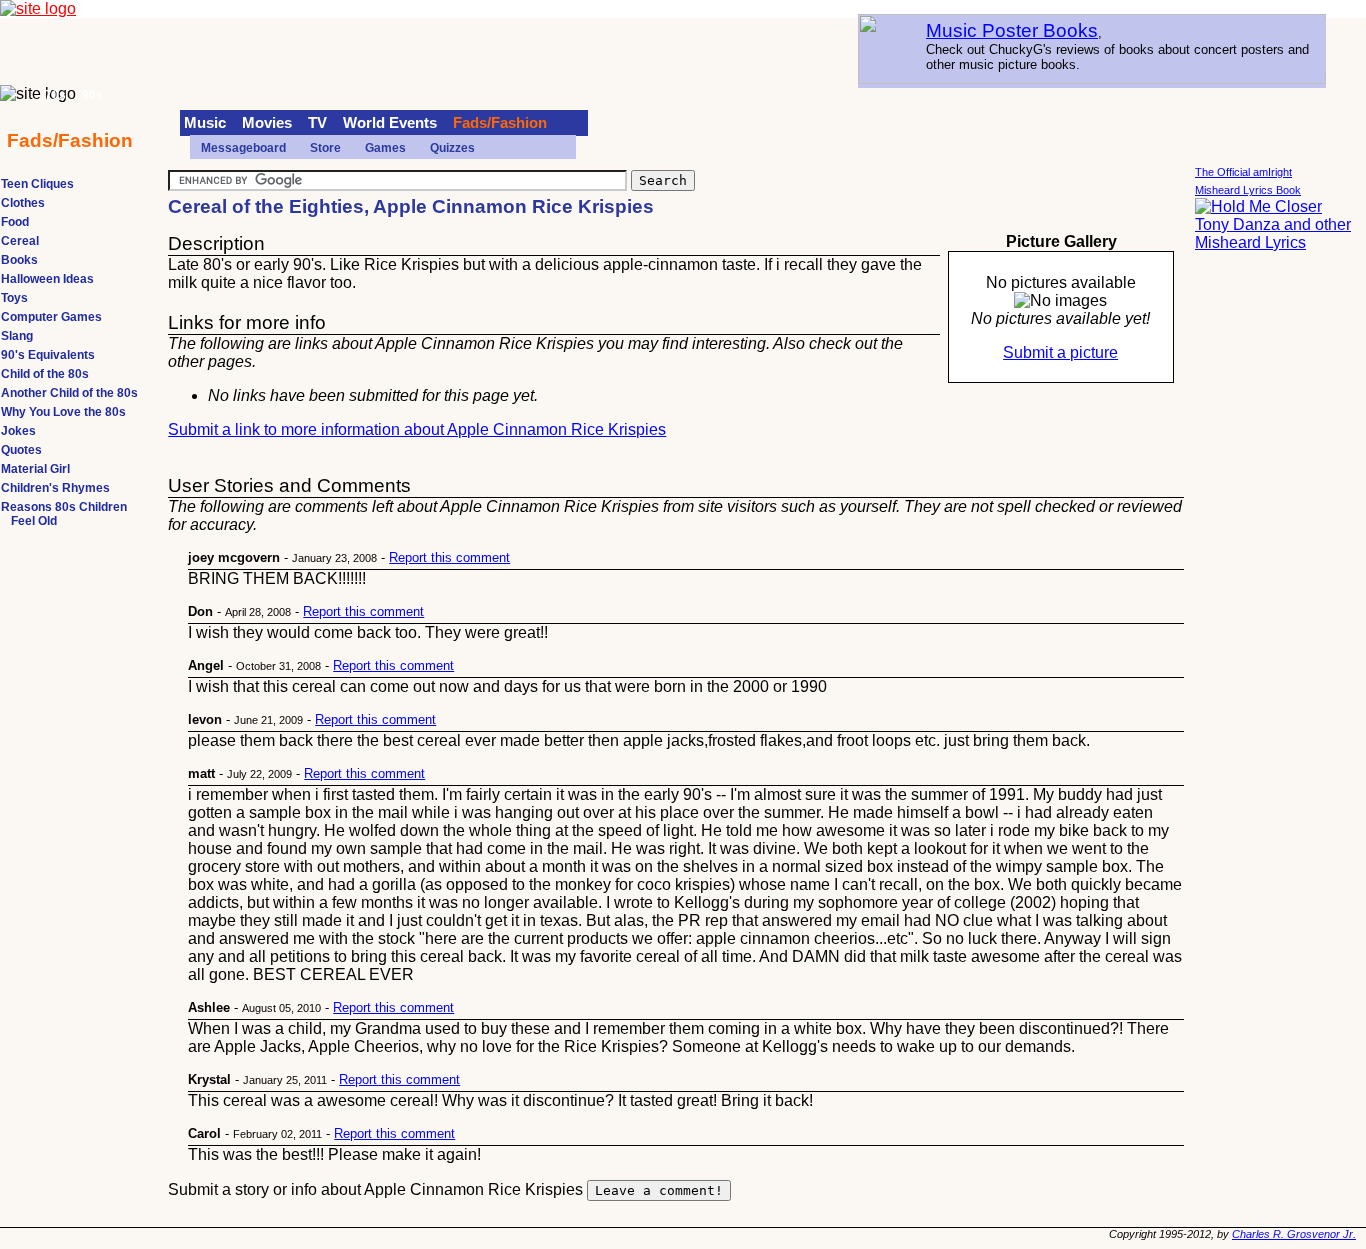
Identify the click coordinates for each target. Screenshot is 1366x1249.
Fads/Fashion (500, 123)
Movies (267, 123)
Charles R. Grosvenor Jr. (1294, 1234)
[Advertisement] (1275, 570)
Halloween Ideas (47, 279)
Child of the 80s (45, 374)
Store (325, 148)
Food (15, 222)
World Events (390, 123)
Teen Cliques (37, 184)
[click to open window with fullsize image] (1060, 301)
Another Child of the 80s (69, 393)
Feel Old (34, 521)
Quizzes (452, 148)
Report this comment (449, 557)
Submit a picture (1060, 352)
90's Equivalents (48, 355)
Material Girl (35, 469)
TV (317, 123)
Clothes (23, 203)
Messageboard (243, 148)
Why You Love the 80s (63, 412)
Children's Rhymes (55, 488)
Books (19, 260)
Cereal (20, 241)
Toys (14, 298)
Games (385, 148)
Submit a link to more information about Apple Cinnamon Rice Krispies (417, 429)
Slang (17, 336)
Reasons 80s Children (64, 507)
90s (92, 95)
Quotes (21, 450)
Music (205, 123)
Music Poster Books (1012, 30)
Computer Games (51, 317)
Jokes (18, 431)
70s (55, 95)
